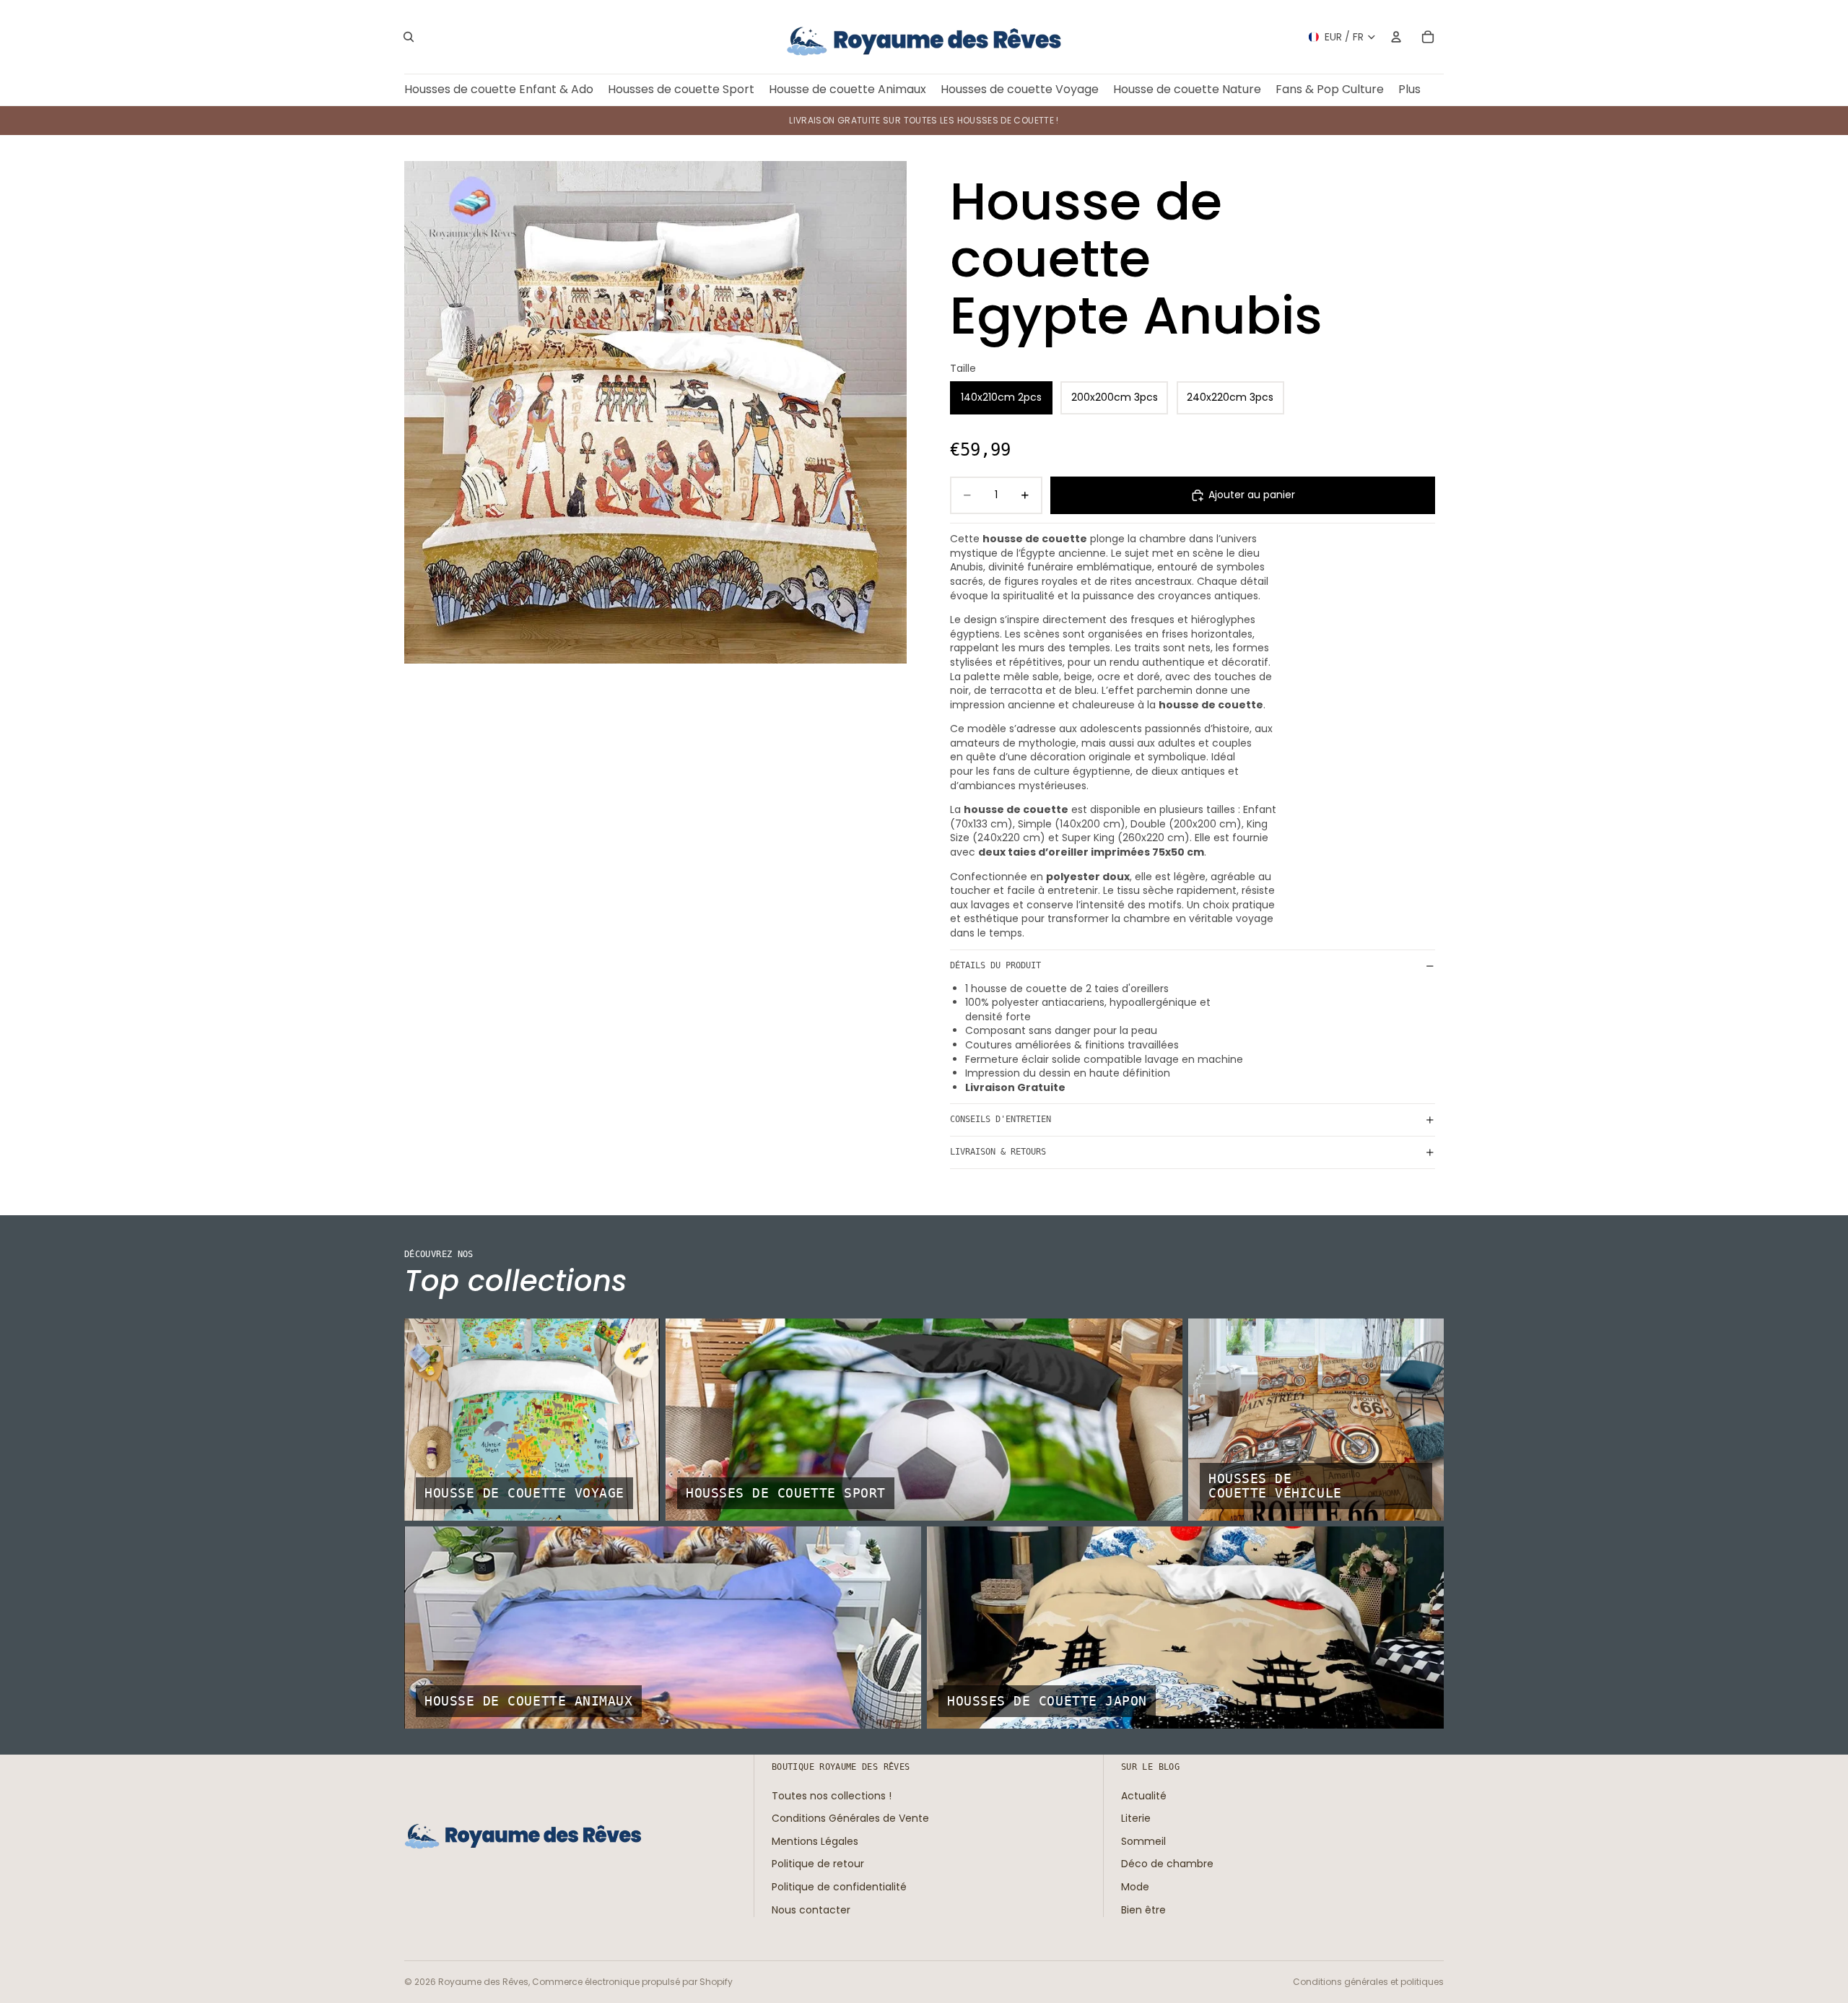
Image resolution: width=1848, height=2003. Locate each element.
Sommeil (1143, 1841)
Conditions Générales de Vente (850, 1818)
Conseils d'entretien (1001, 1119)
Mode (1135, 1887)
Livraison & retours (998, 1152)
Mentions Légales (815, 1841)
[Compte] (1396, 37)
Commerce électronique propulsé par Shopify (632, 1982)
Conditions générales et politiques (1368, 1982)
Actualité (1144, 1795)
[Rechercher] (409, 37)
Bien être (1143, 1909)
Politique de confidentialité (839, 1887)
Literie (1136, 1818)
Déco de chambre (1167, 1864)
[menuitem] (1409, 90)
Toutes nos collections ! (832, 1795)
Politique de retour (818, 1864)
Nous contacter (811, 1909)
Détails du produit (995, 965)
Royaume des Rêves (483, 1982)
